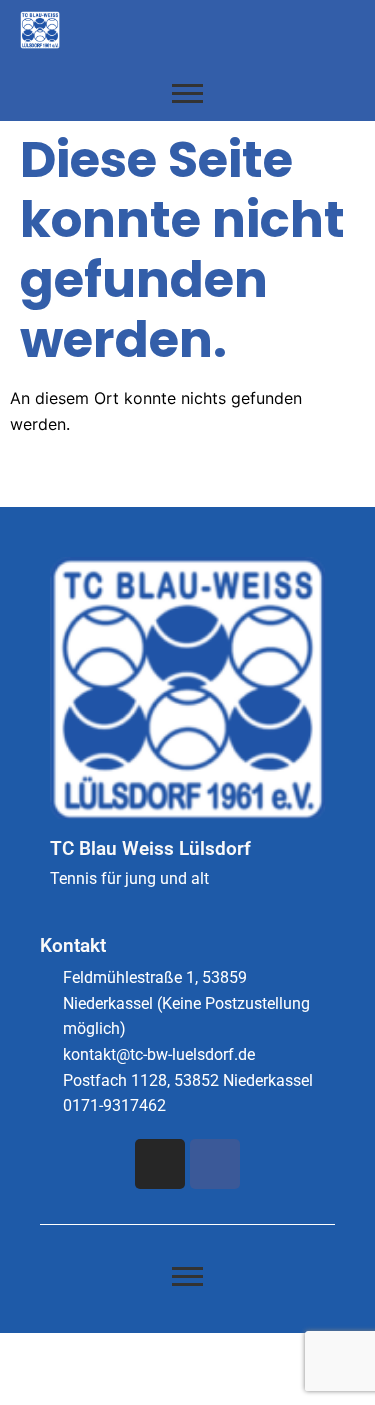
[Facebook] (215, 1164)
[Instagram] (160, 1164)
